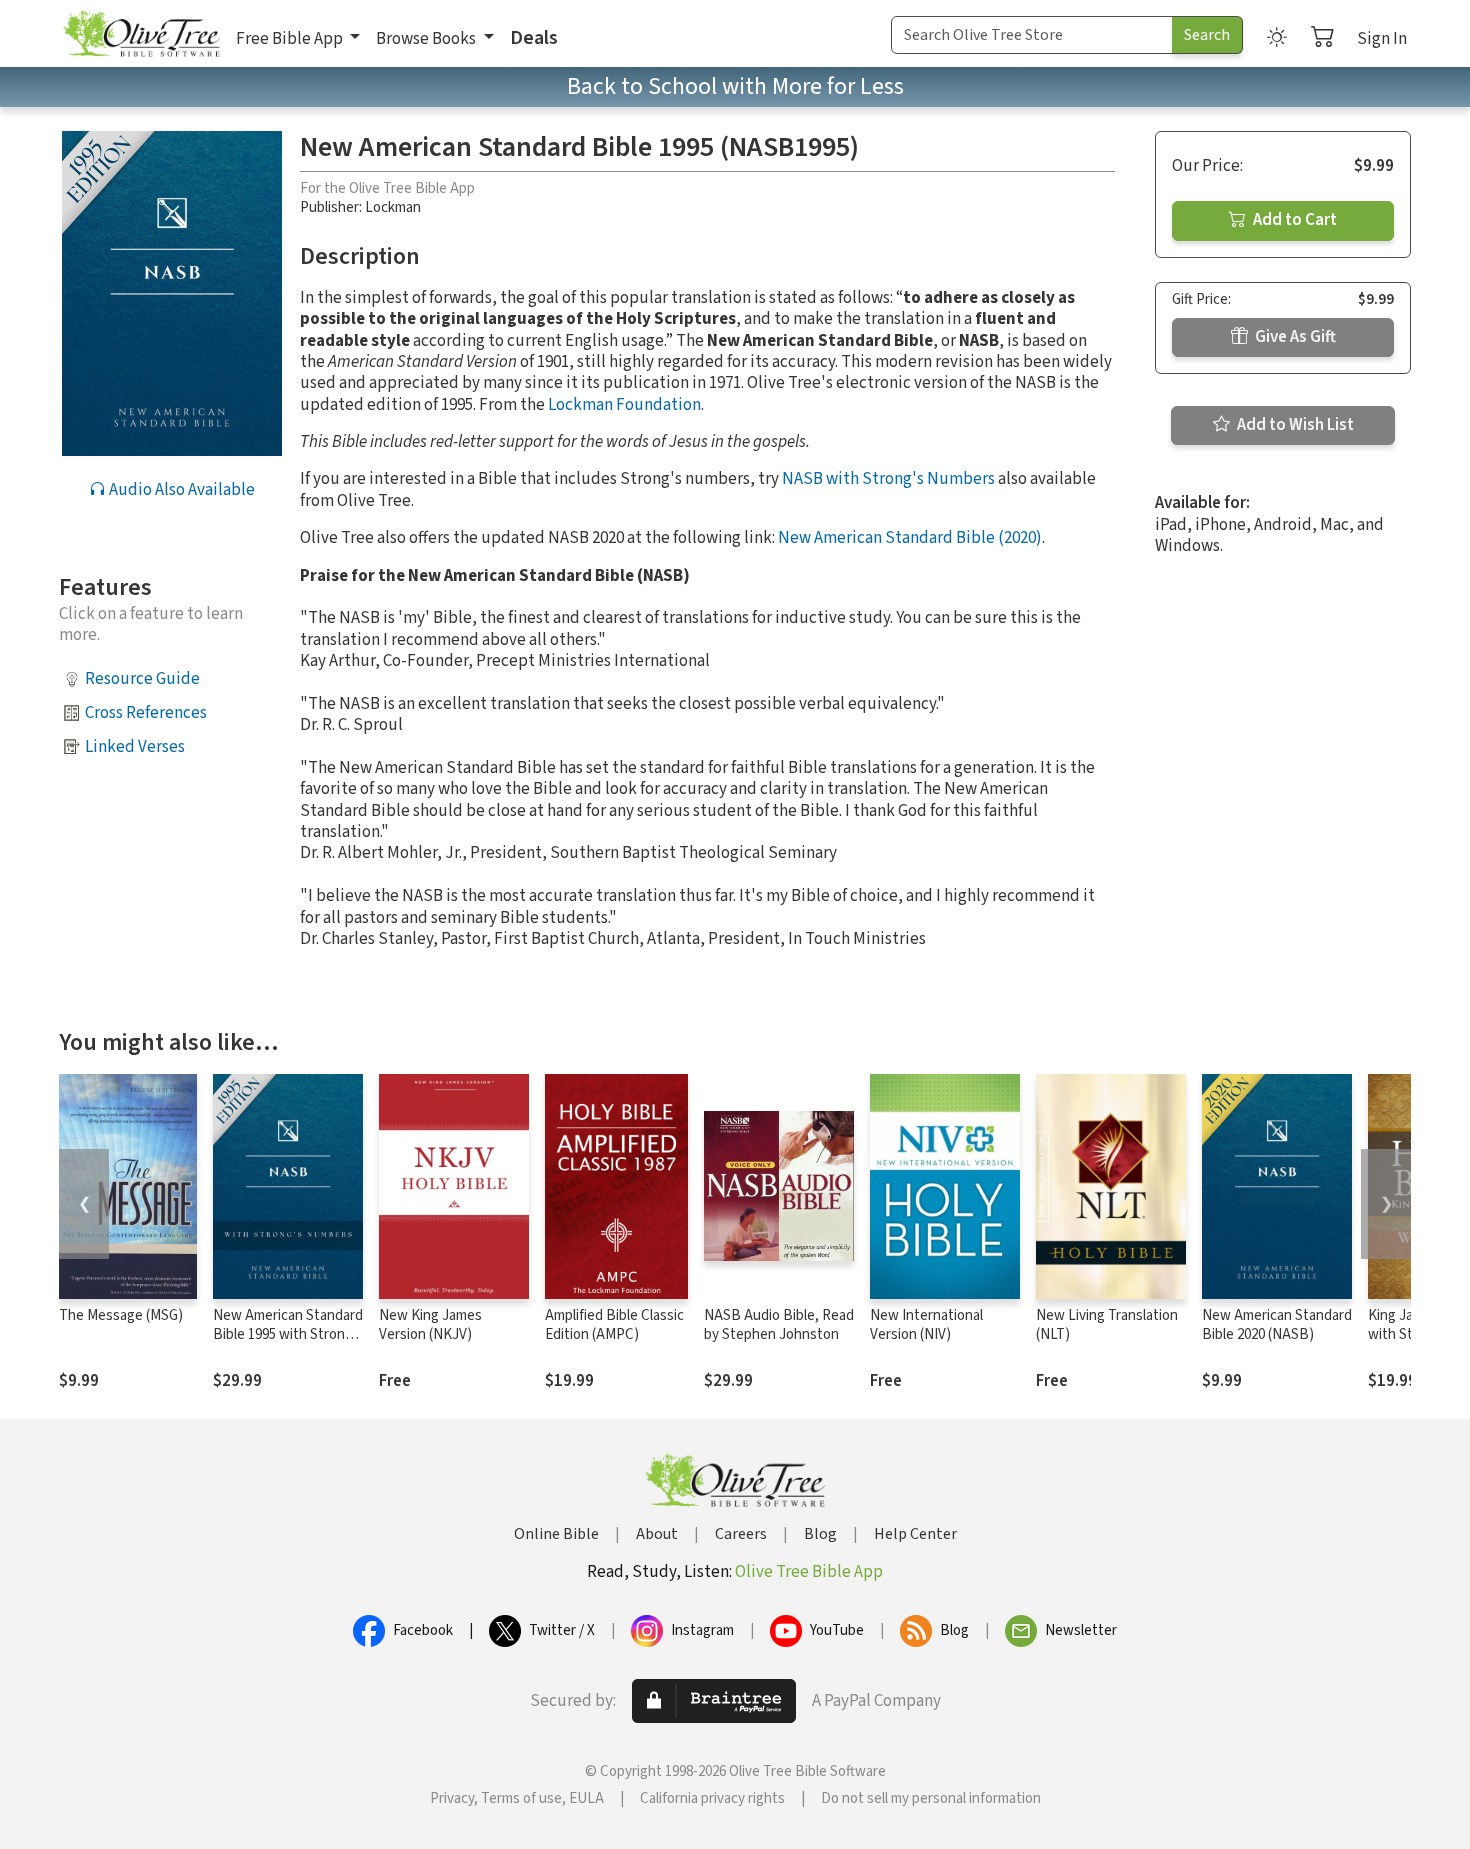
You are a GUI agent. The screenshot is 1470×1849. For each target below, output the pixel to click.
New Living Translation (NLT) (1107, 1325)
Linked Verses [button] (135, 747)
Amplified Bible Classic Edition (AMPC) (614, 1325)
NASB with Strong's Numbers (888, 479)
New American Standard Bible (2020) (910, 538)
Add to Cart (1293, 220)
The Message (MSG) (121, 1315)
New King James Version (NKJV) (430, 1325)
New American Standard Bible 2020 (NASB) (1277, 1325)
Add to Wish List (1294, 425)
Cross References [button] (146, 713)
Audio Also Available (180, 490)
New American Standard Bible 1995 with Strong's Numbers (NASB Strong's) (288, 1344)
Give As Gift (1294, 337)
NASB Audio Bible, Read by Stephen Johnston (779, 1325)
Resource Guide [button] (142, 679)
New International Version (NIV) (926, 1325)
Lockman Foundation (624, 405)
